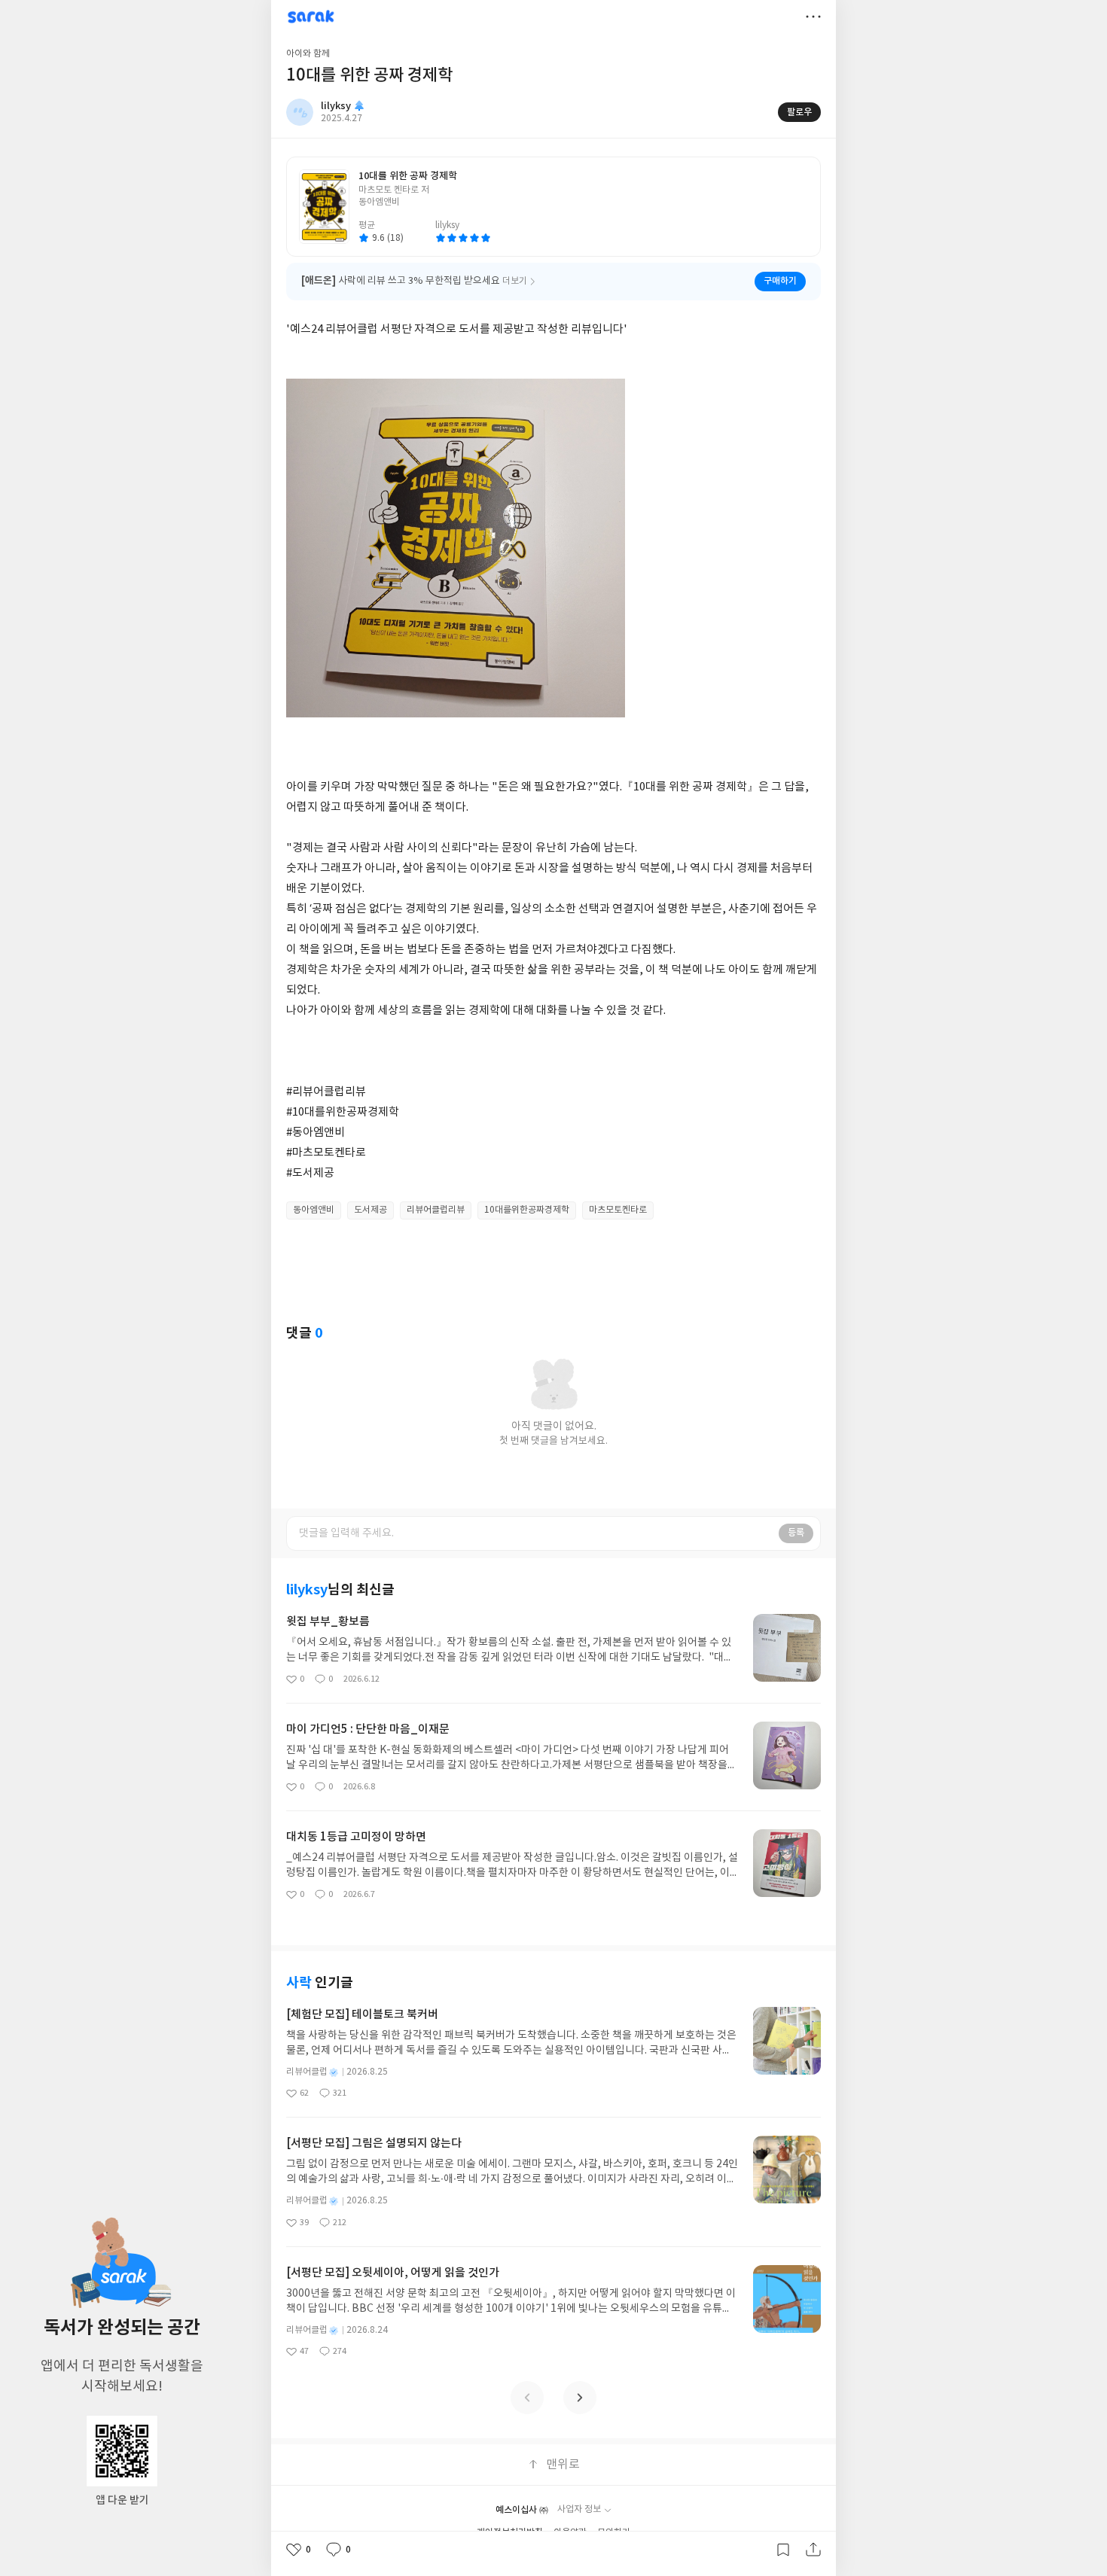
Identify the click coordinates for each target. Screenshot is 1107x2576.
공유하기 (813, 2550)
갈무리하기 (783, 2550)
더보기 (813, 17)
